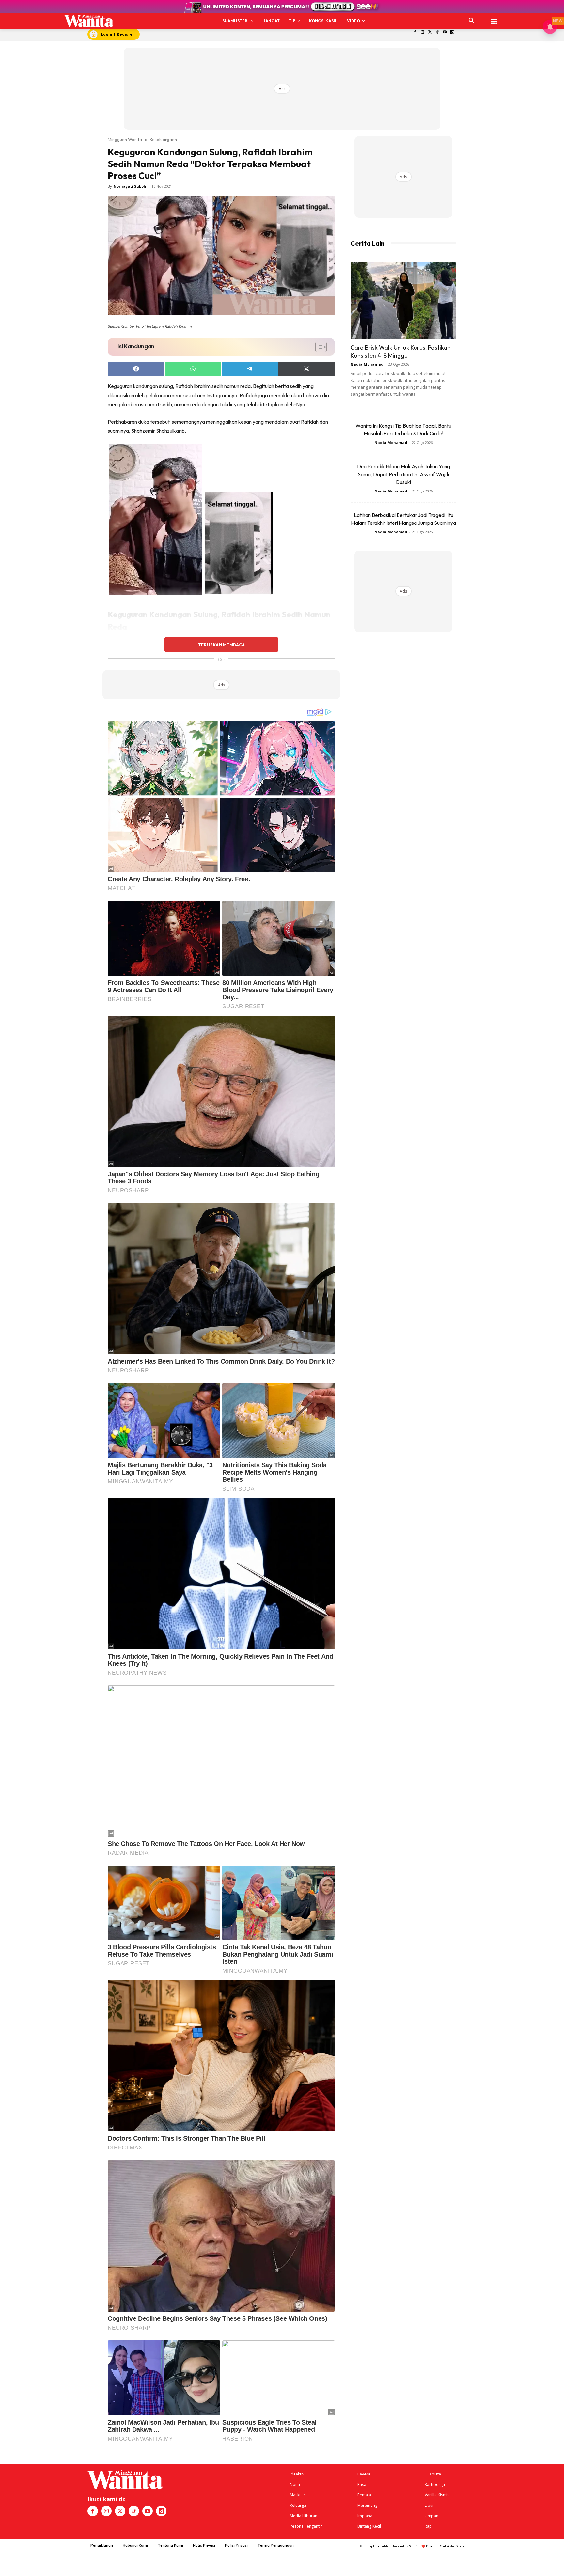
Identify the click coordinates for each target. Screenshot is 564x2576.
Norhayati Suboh (130, 186)
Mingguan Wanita (125, 139)
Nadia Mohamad (367, 364)
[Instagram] (423, 32)
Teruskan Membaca (221, 645)
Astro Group (455, 2546)
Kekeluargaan (163, 139)
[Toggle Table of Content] (318, 347)
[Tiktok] (438, 32)
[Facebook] (415, 32)
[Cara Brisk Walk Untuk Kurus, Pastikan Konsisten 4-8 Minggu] (403, 301)
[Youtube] (445, 32)
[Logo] (89, 21)
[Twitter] (430, 32)
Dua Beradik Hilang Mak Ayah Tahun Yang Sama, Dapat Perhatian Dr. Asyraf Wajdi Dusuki (404, 474)
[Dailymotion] (453, 32)
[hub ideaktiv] (494, 18)
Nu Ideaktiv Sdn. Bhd (407, 2546)
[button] (472, 21)
